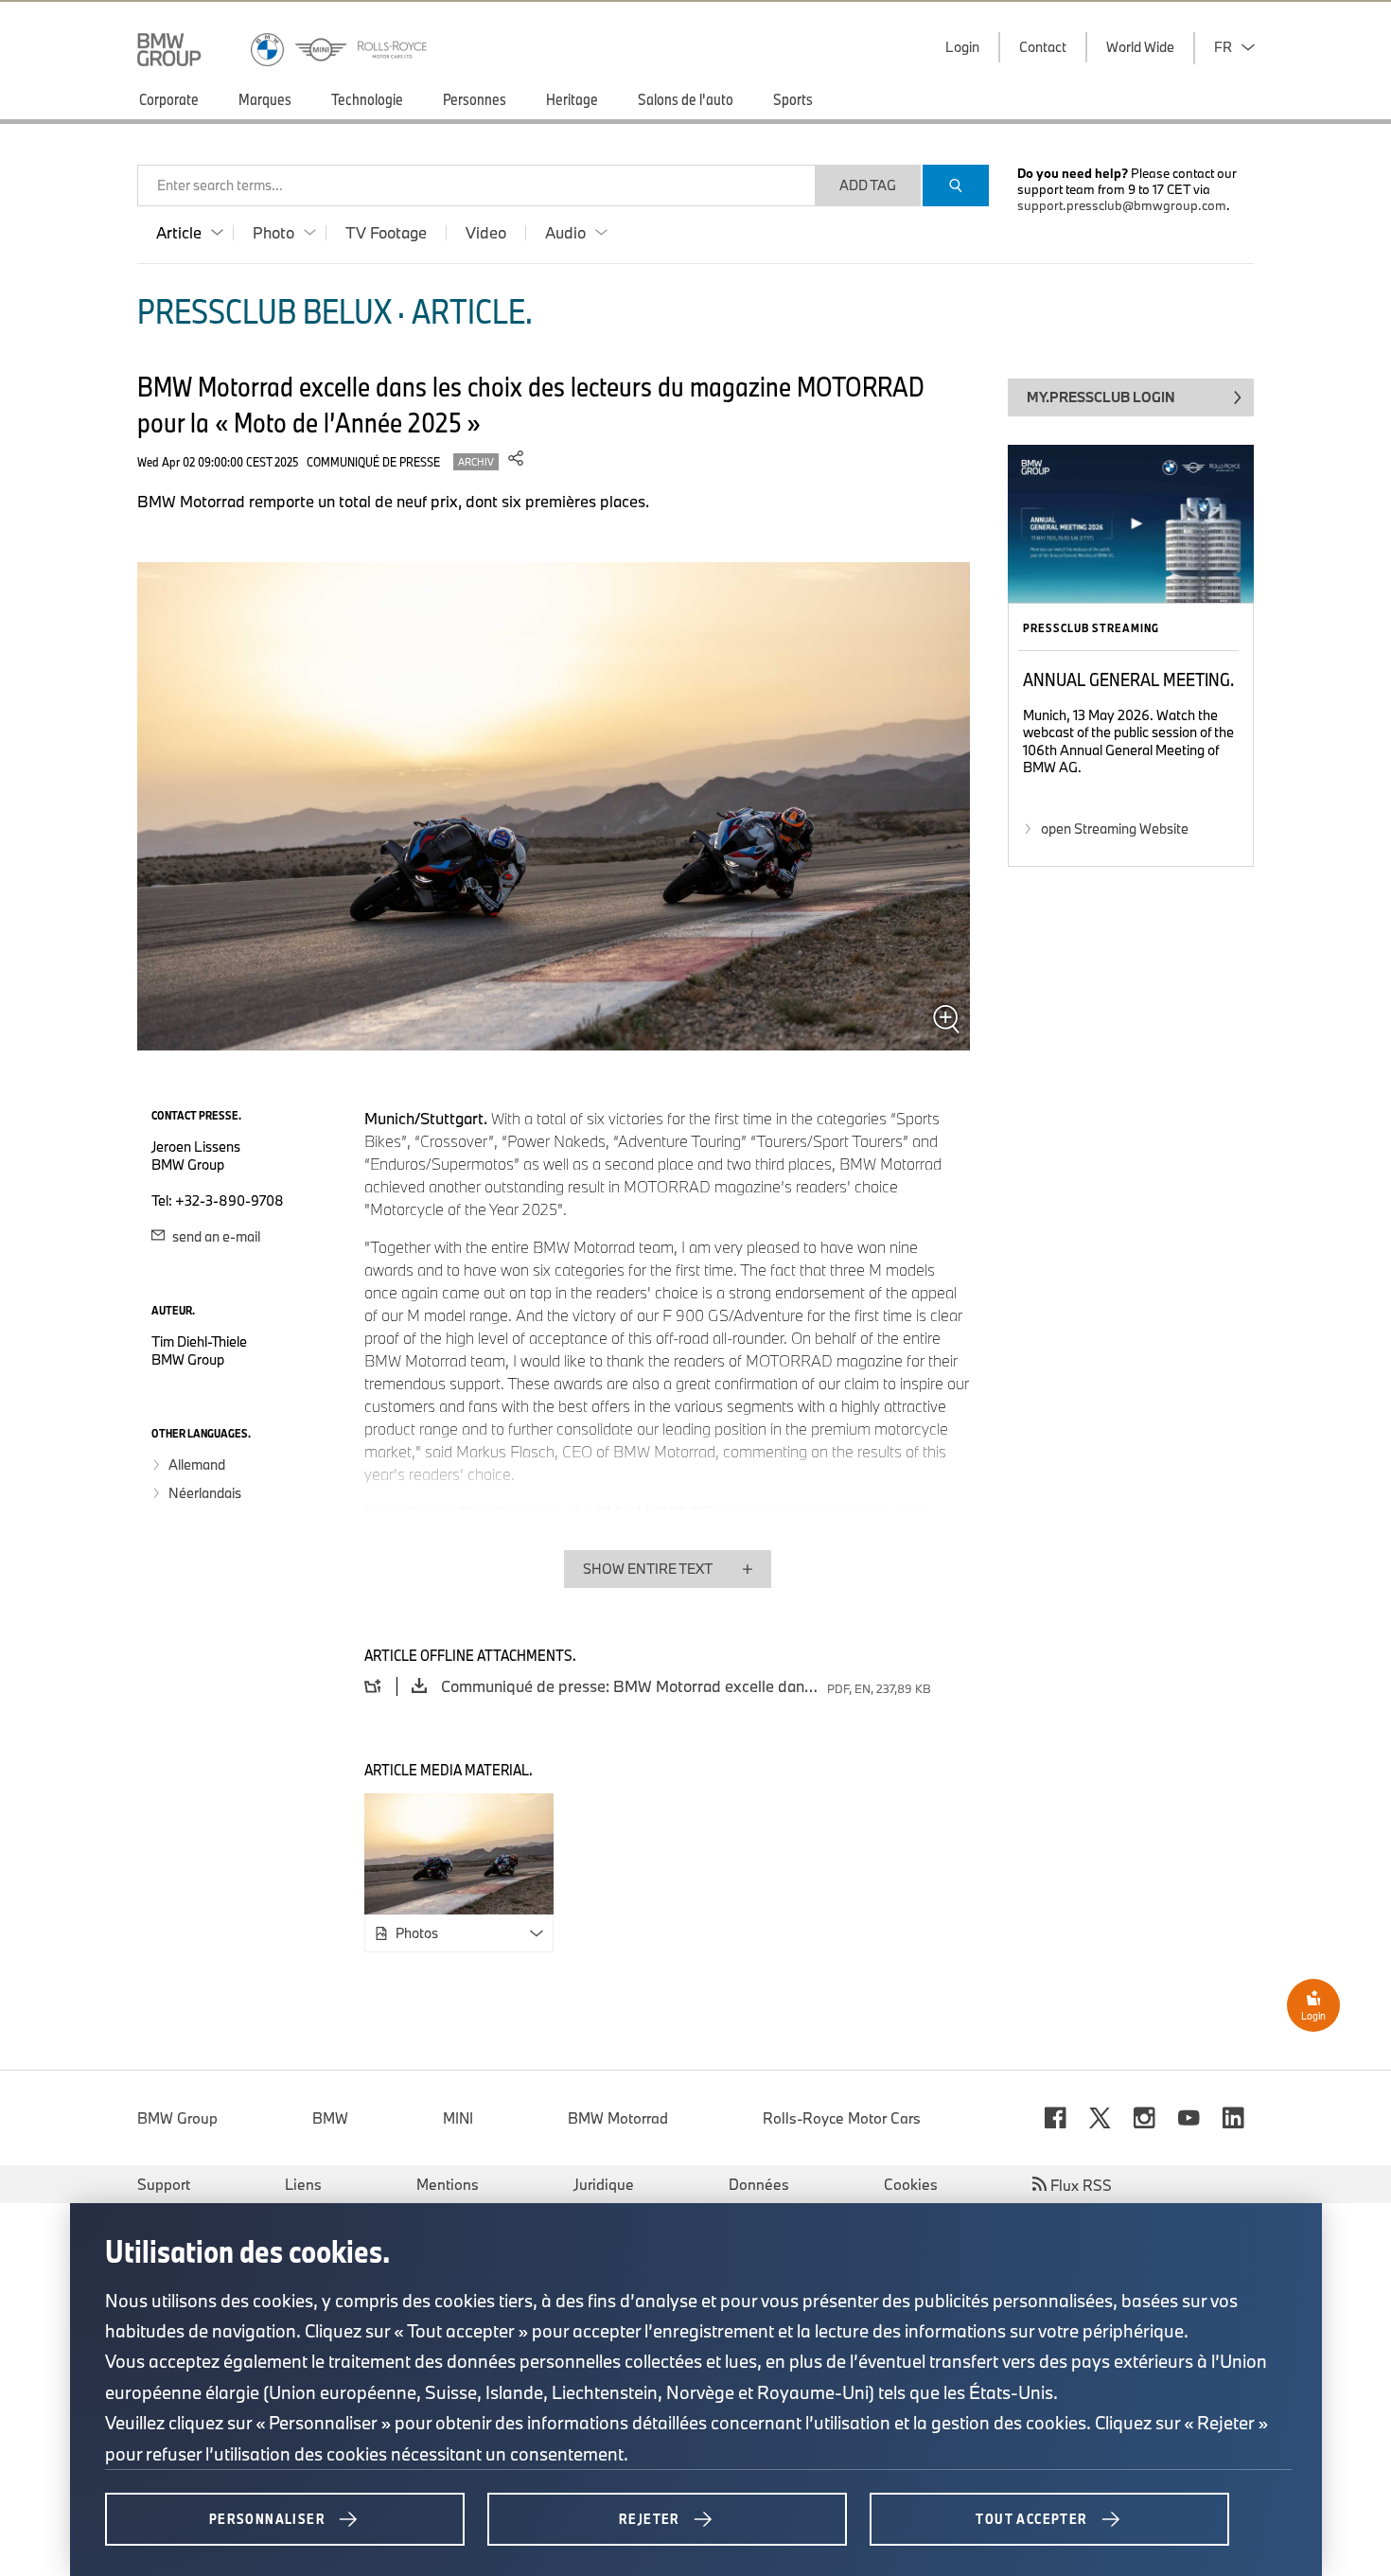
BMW (330, 2118)
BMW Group (177, 2118)
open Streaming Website (1115, 829)
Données (759, 2184)
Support (164, 2184)
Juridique (604, 2184)
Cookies (911, 2184)
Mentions (448, 2184)
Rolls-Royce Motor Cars (842, 2118)
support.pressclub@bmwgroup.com (1122, 205)
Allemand (197, 1464)
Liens (303, 2184)
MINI (458, 2118)
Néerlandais (205, 1493)
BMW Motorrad (618, 2118)
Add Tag (868, 185)
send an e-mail (215, 1236)
